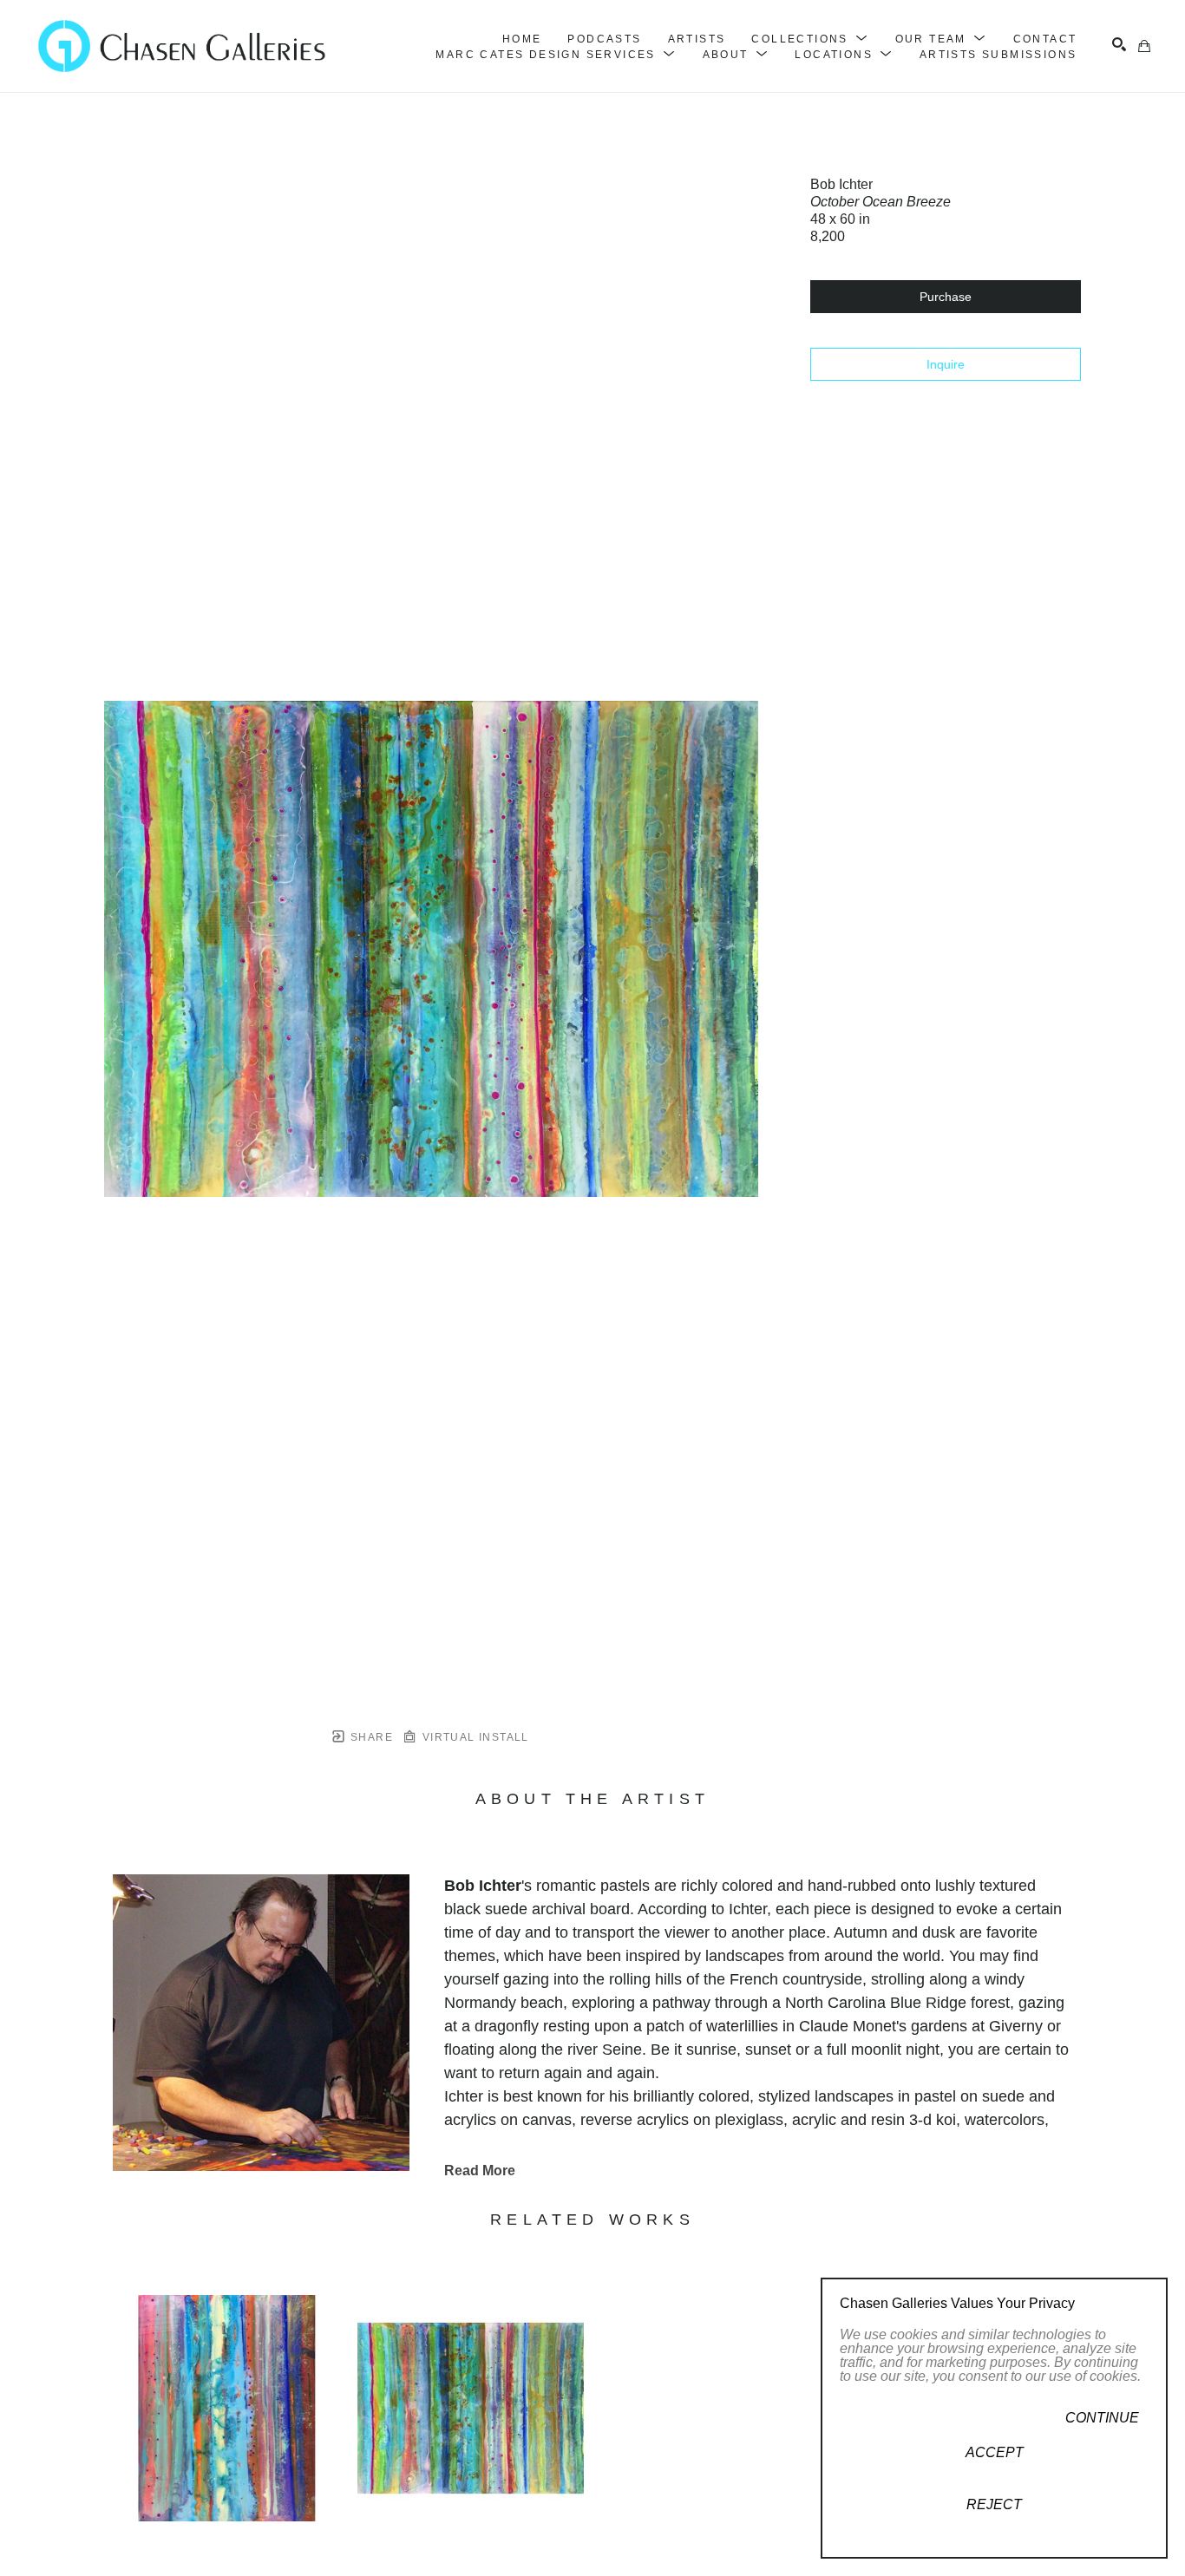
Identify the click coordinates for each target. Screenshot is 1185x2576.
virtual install (473, 1737)
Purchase (946, 297)
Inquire (946, 364)
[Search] (1119, 44)
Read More (480, 2171)
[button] (810, 39)
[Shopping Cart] (1144, 46)
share (370, 1737)
